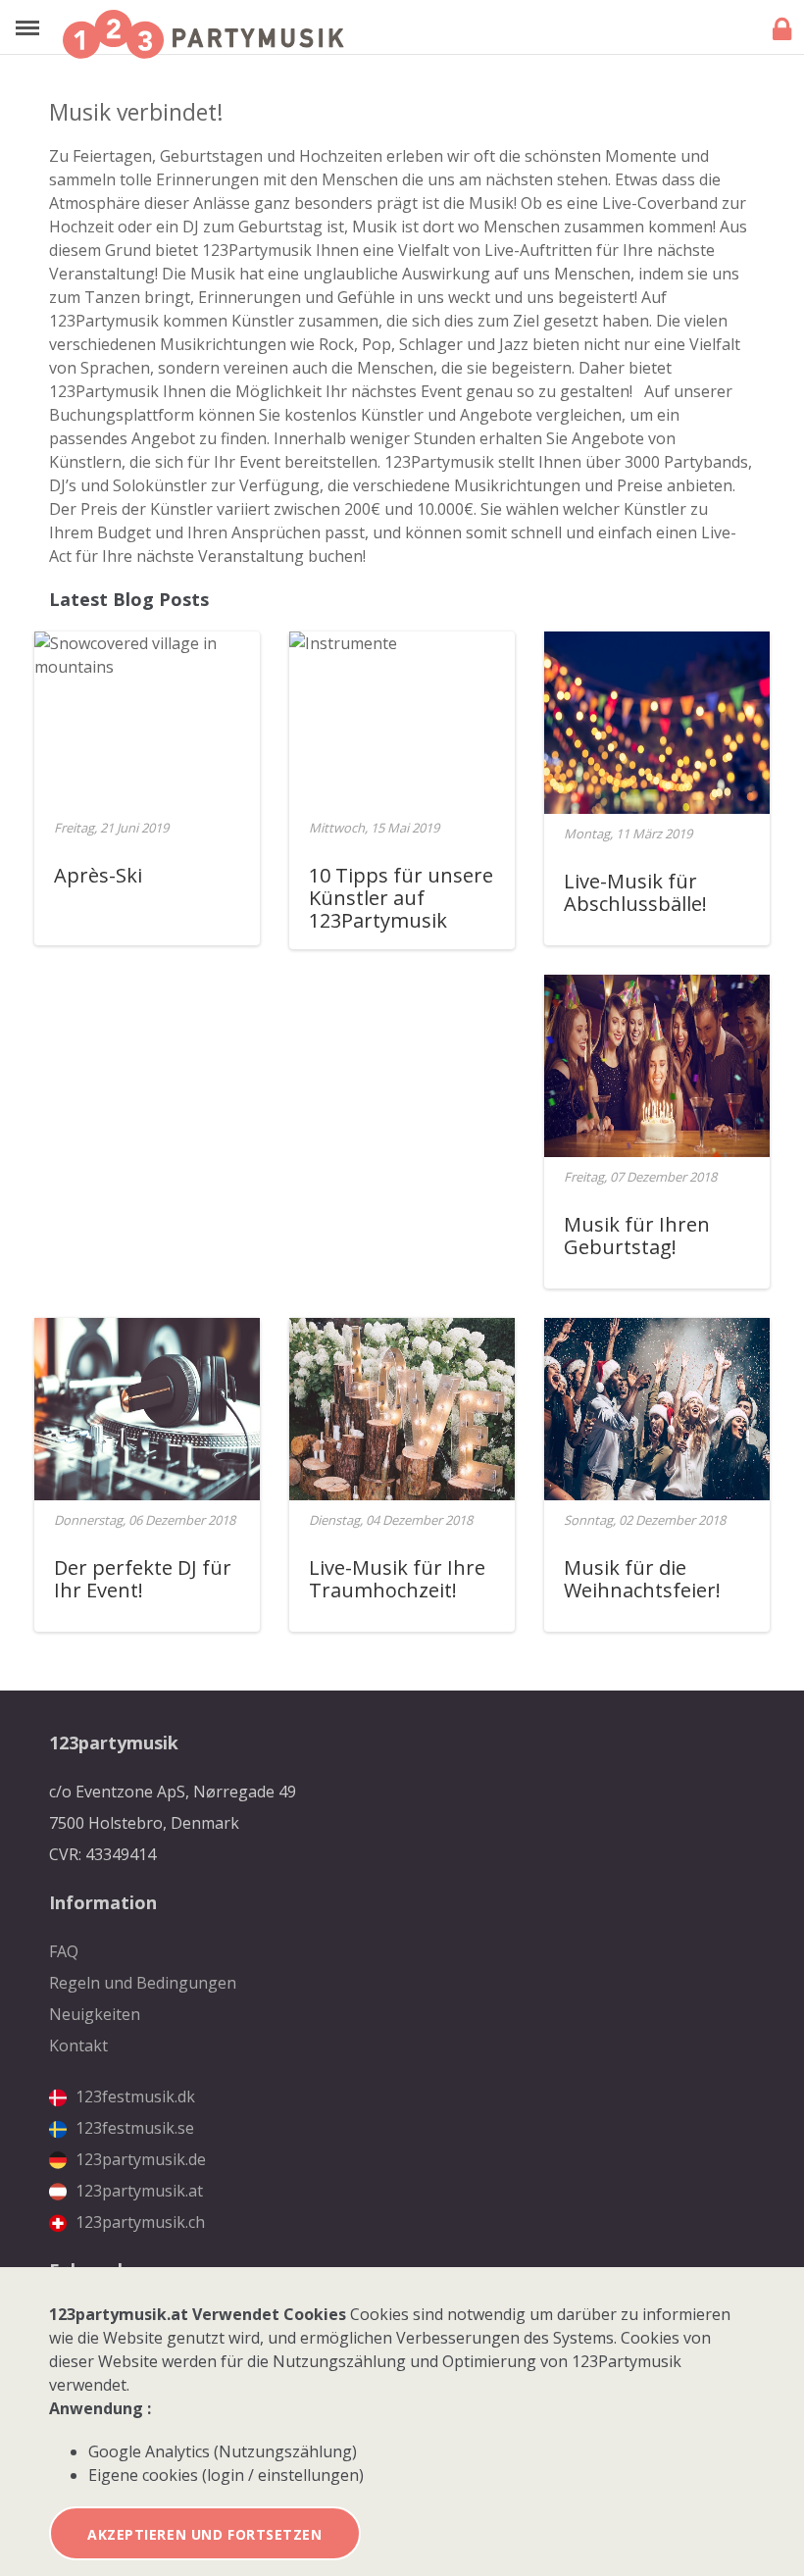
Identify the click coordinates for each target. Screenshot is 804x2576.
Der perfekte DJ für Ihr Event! (143, 1579)
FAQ (64, 1951)
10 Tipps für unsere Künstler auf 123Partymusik (401, 898)
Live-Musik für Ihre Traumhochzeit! (397, 1579)
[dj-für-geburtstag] (147, 1409)
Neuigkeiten (95, 2014)
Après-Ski (98, 875)
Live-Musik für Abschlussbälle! (635, 892)
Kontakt (78, 2046)
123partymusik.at (137, 2191)
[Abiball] (657, 723)
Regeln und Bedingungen (143, 1983)
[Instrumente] (343, 723)
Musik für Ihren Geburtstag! (637, 1236)
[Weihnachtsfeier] (657, 1409)
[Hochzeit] (657, 1066)
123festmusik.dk (133, 2096)
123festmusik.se (133, 2128)
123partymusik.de (139, 2159)
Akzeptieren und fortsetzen (205, 2534)
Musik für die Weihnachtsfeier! (642, 1579)
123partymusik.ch (138, 2222)
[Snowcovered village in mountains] (147, 723)
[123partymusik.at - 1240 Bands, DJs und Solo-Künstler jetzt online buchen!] (203, 34)
